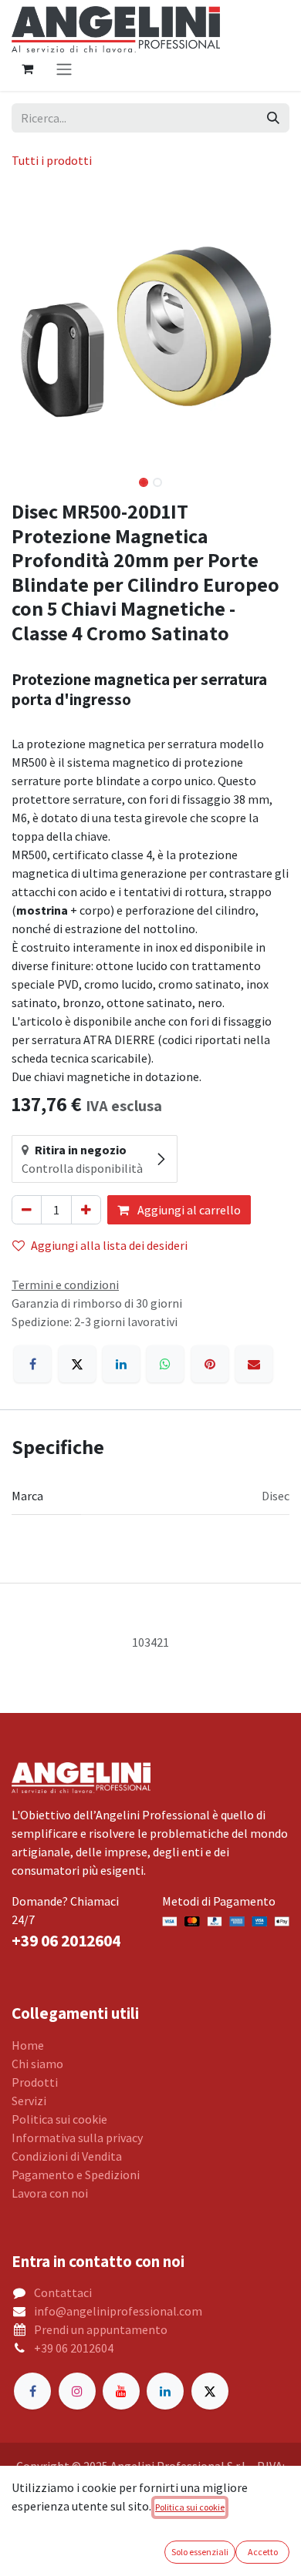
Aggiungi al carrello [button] (188, 1210)
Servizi (29, 2101)
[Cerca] (273, 118)
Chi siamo (37, 2064)
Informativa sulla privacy (77, 2138)
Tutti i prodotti (52, 160)
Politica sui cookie (59, 2119)
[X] (77, 1364)
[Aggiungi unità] (86, 1210)
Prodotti (35, 2082)
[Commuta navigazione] (64, 69)
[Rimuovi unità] (27, 1210)
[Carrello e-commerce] (27, 69)
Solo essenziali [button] (200, 2552)
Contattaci (63, 2292)
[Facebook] (32, 1364)
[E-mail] (254, 1364)
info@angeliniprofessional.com (118, 2311)
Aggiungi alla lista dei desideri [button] (109, 1245)
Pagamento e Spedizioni (76, 2175)
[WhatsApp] (165, 1364)
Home (28, 2045)
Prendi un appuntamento (101, 2329)
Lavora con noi (50, 2193)
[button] (25, 327)
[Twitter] (210, 2391)
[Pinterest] (210, 1364)
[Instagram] (77, 2391)
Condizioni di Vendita (67, 2156)
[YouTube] (121, 2391)
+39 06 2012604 (74, 2348)
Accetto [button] (263, 2552)
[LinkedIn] (121, 1364)
